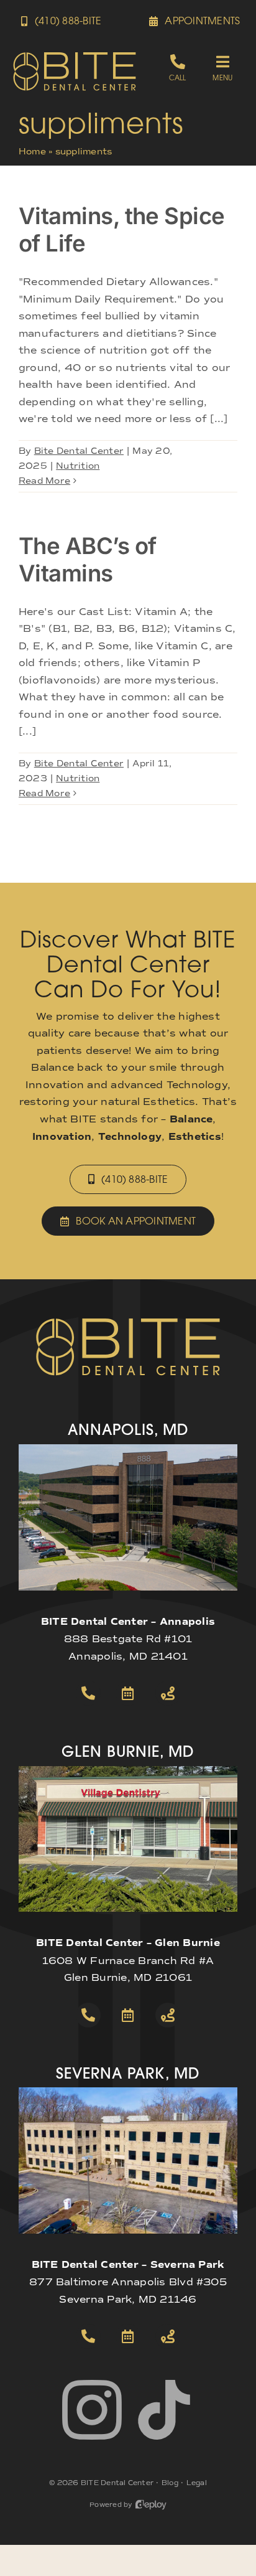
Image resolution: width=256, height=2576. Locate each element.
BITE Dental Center (117, 2483)
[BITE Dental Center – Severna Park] (128, 2092)
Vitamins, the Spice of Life (122, 230)
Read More (44, 481)
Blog (170, 2483)
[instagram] (92, 2410)
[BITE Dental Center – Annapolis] (128, 1449)
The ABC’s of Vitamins (87, 560)
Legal (197, 2483)
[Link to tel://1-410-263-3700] (88, 1693)
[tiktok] (164, 2410)
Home (32, 152)
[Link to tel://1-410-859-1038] (88, 2015)
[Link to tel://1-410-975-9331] (88, 2336)
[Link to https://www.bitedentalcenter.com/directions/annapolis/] (168, 1693)
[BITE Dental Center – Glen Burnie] (128, 1771)
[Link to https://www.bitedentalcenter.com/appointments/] (128, 1693)
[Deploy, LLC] (151, 2505)
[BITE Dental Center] (75, 56)
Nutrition (78, 466)
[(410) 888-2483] (177, 68)
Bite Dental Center (79, 451)
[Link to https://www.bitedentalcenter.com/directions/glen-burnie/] (168, 2015)
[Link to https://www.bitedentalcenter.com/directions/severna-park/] (168, 2336)
